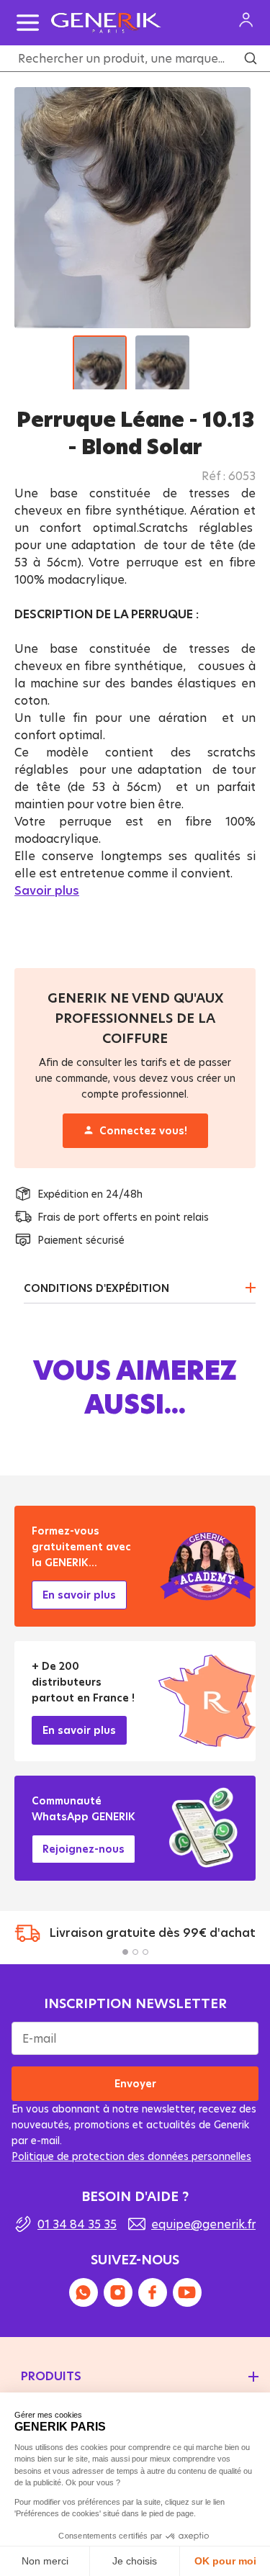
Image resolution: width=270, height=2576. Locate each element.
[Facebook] (153, 2292)
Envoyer (135, 2083)
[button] (125, 1952)
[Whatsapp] (84, 2292)
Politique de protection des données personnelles (131, 2156)
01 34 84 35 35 (77, 2224)
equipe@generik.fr (203, 2224)
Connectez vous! (143, 1130)
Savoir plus (47, 890)
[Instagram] (118, 2292)
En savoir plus (79, 1595)
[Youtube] (187, 2292)
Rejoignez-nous (84, 1849)
